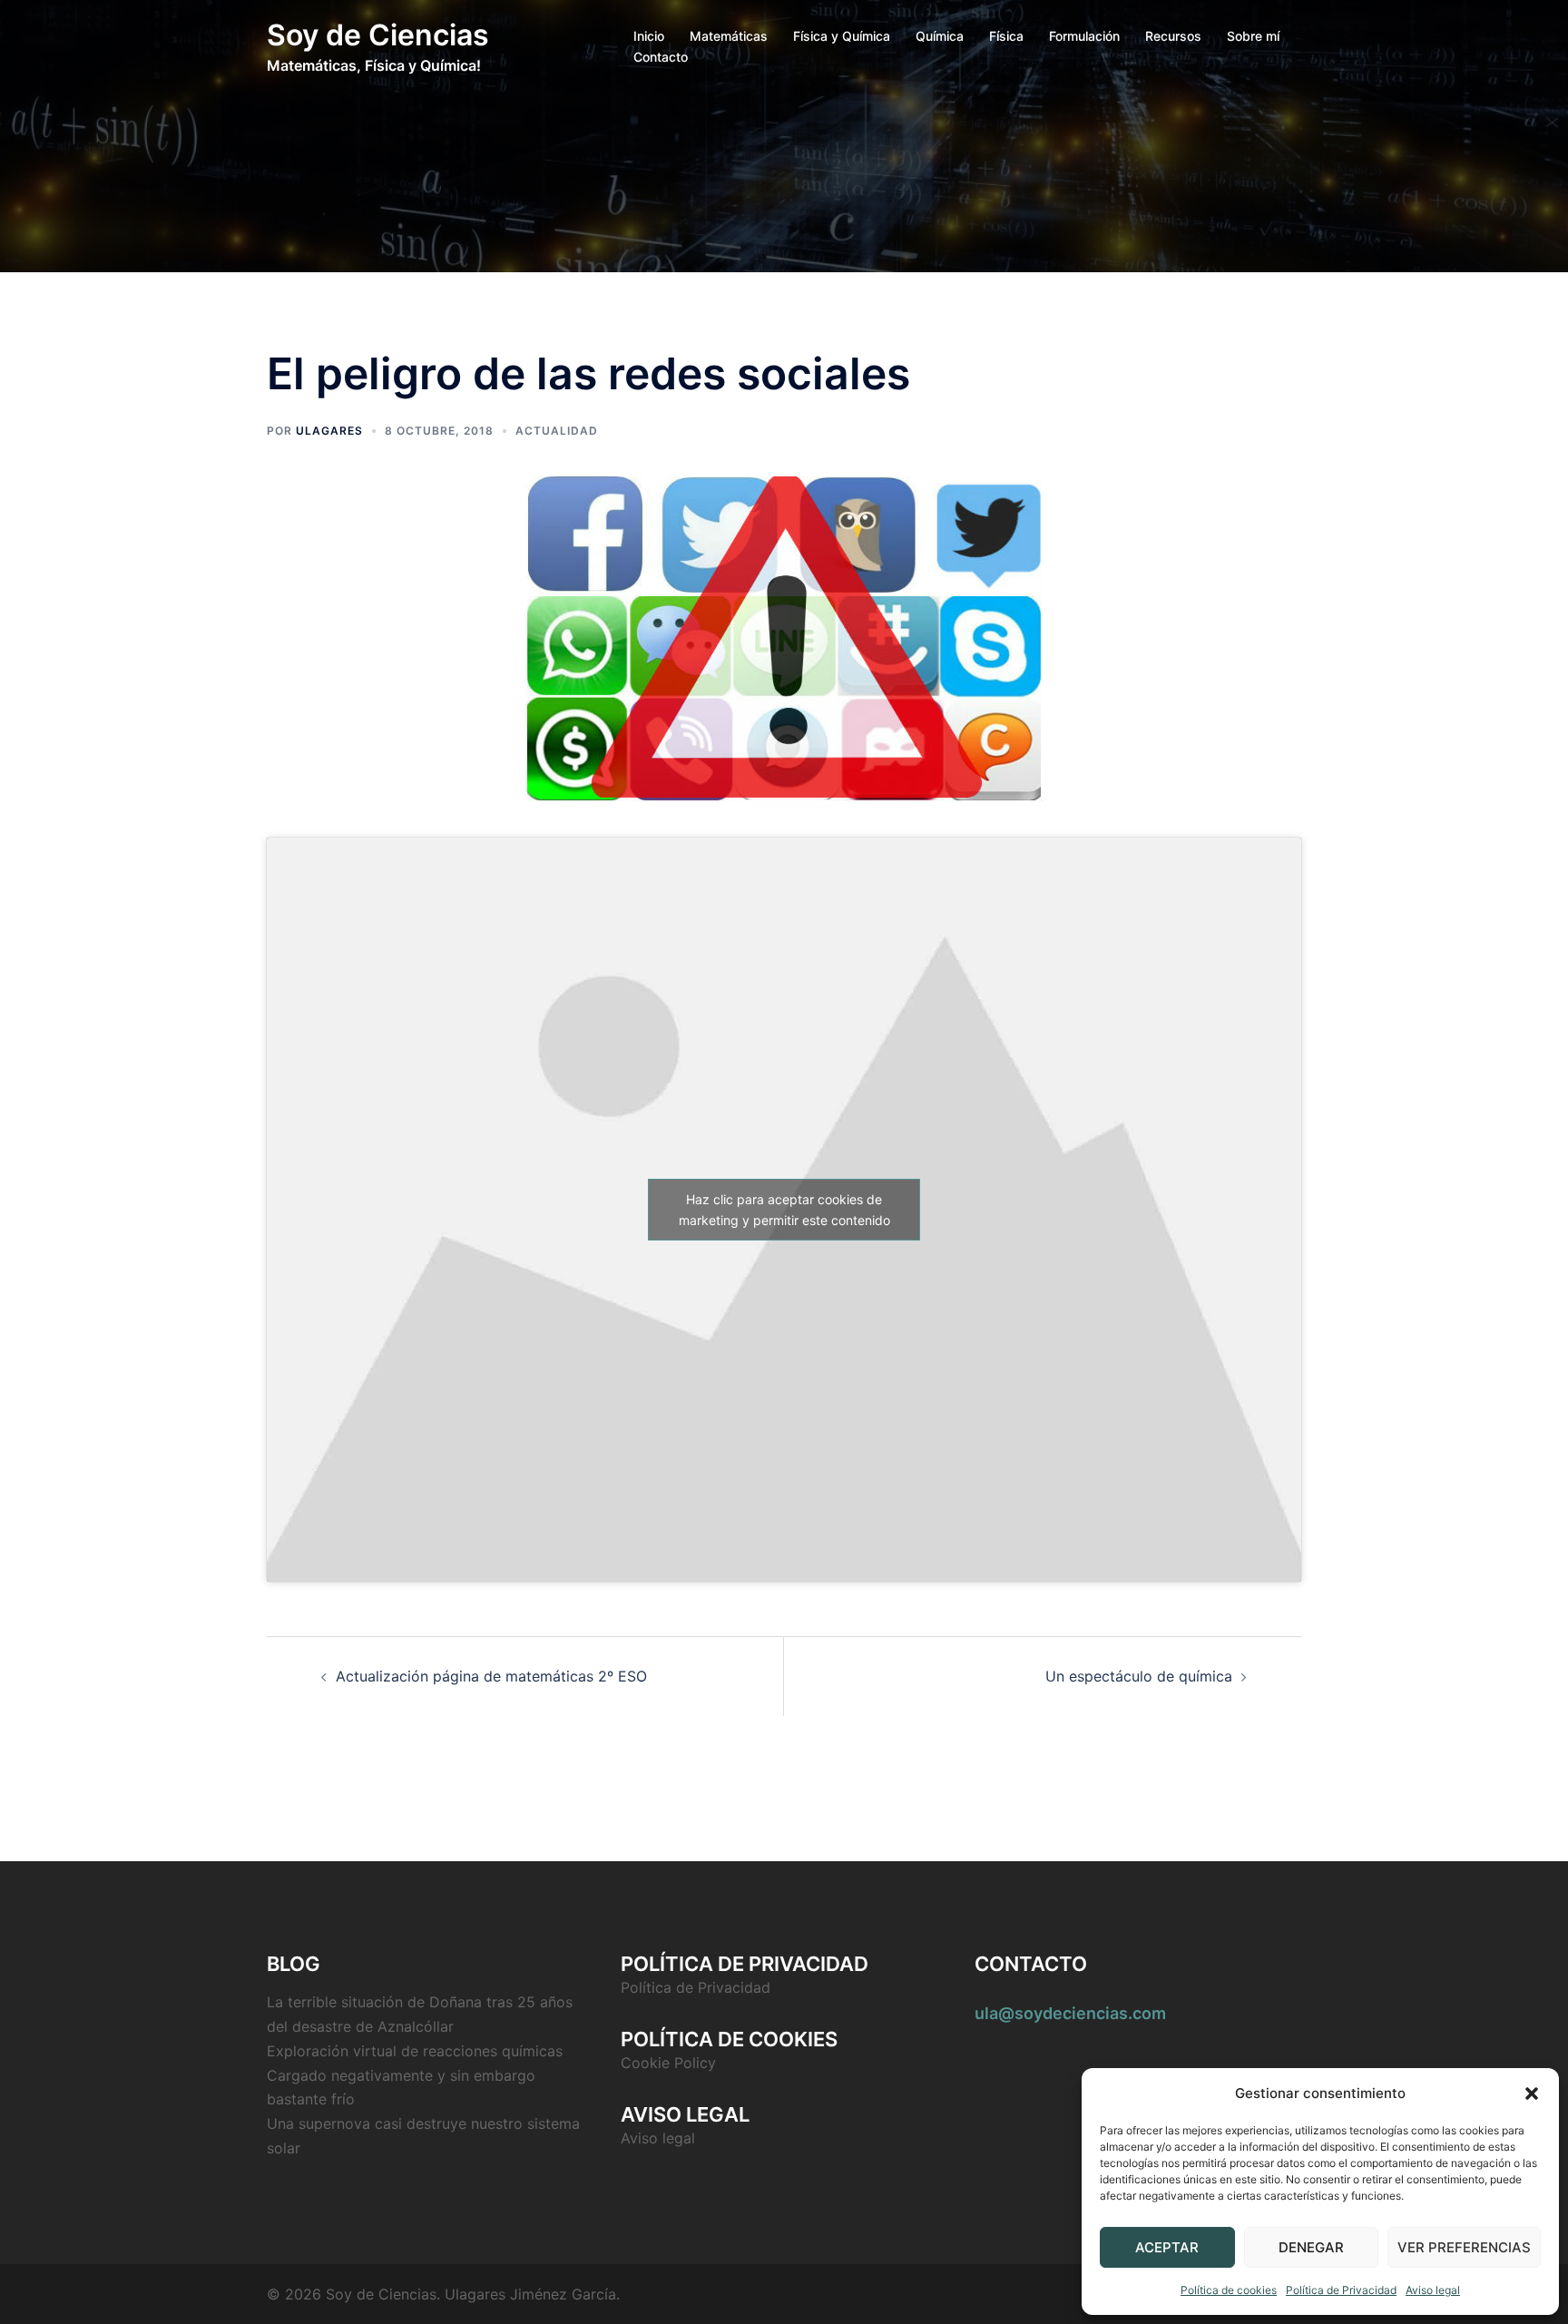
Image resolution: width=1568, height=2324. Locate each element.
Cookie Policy (668, 2063)
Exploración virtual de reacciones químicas (415, 2051)
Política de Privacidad (1341, 2290)
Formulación (1084, 36)
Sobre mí (1253, 36)
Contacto (661, 57)
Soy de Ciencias (378, 35)
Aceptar (1167, 2247)
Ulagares (329, 431)
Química (940, 36)
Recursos (1173, 36)
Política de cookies (1229, 2290)
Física (1006, 36)
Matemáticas (729, 36)
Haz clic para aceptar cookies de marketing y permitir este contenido (784, 1210)
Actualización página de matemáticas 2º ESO (491, 1676)
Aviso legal (1433, 2290)
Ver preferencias (1464, 2247)
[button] (1532, 2094)
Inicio (649, 36)
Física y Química (842, 36)
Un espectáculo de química (1139, 1676)
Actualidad (557, 431)
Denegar (1311, 2247)
